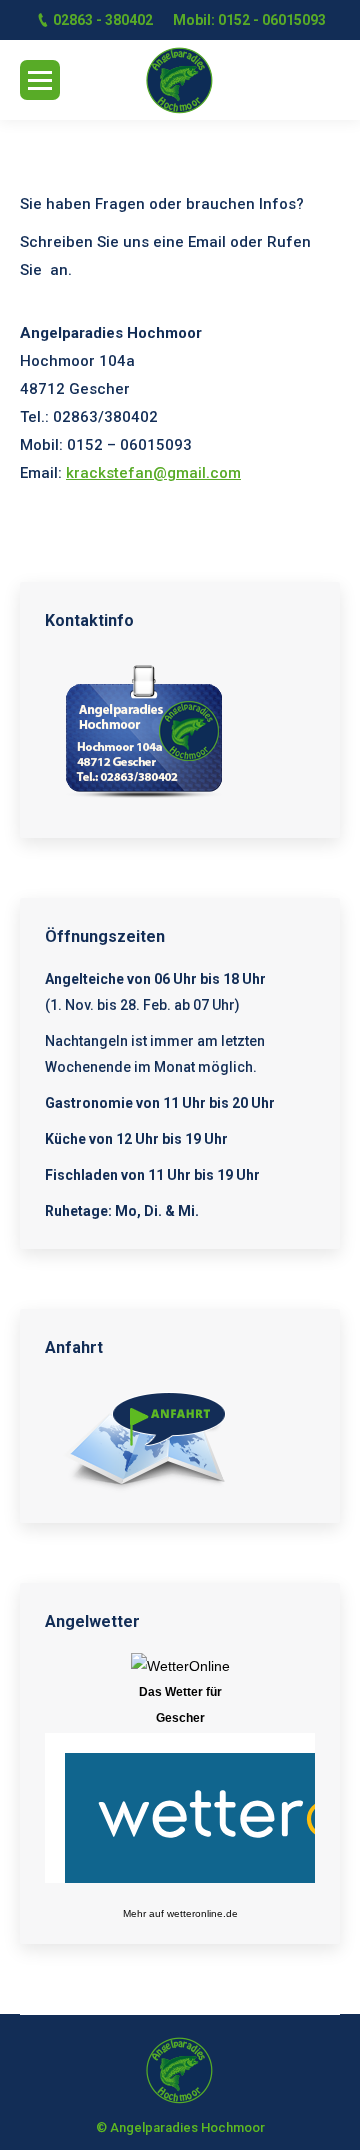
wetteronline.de (202, 1913)
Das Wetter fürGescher (180, 1705)
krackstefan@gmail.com (153, 473)
